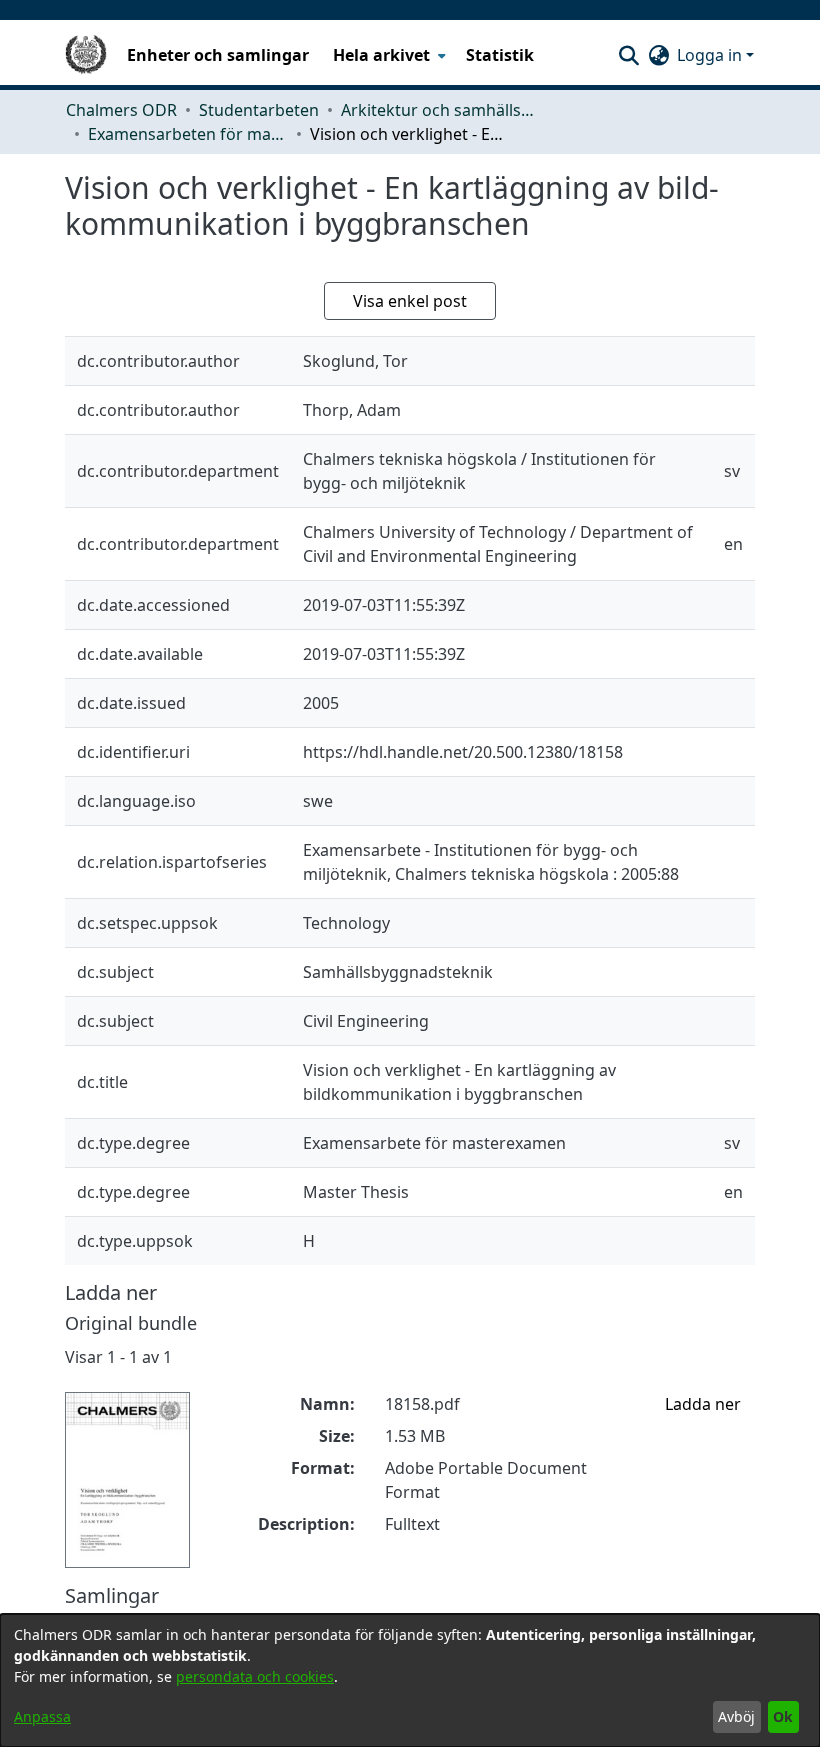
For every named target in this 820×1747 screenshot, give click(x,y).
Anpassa (42, 1716)
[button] (628, 55)
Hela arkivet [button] (381, 55)
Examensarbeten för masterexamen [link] (188, 134)
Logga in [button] (711, 55)
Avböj (736, 1716)
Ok (783, 1716)
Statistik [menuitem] (500, 55)
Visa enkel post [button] (410, 301)
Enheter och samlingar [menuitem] (218, 55)
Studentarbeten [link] (259, 110)
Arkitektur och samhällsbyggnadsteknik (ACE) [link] (441, 110)
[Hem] (86, 55)
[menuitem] (387, 55)
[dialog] (410, 1680)
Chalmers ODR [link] (121, 110)
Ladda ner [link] (703, 1404)
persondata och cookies (255, 1676)
